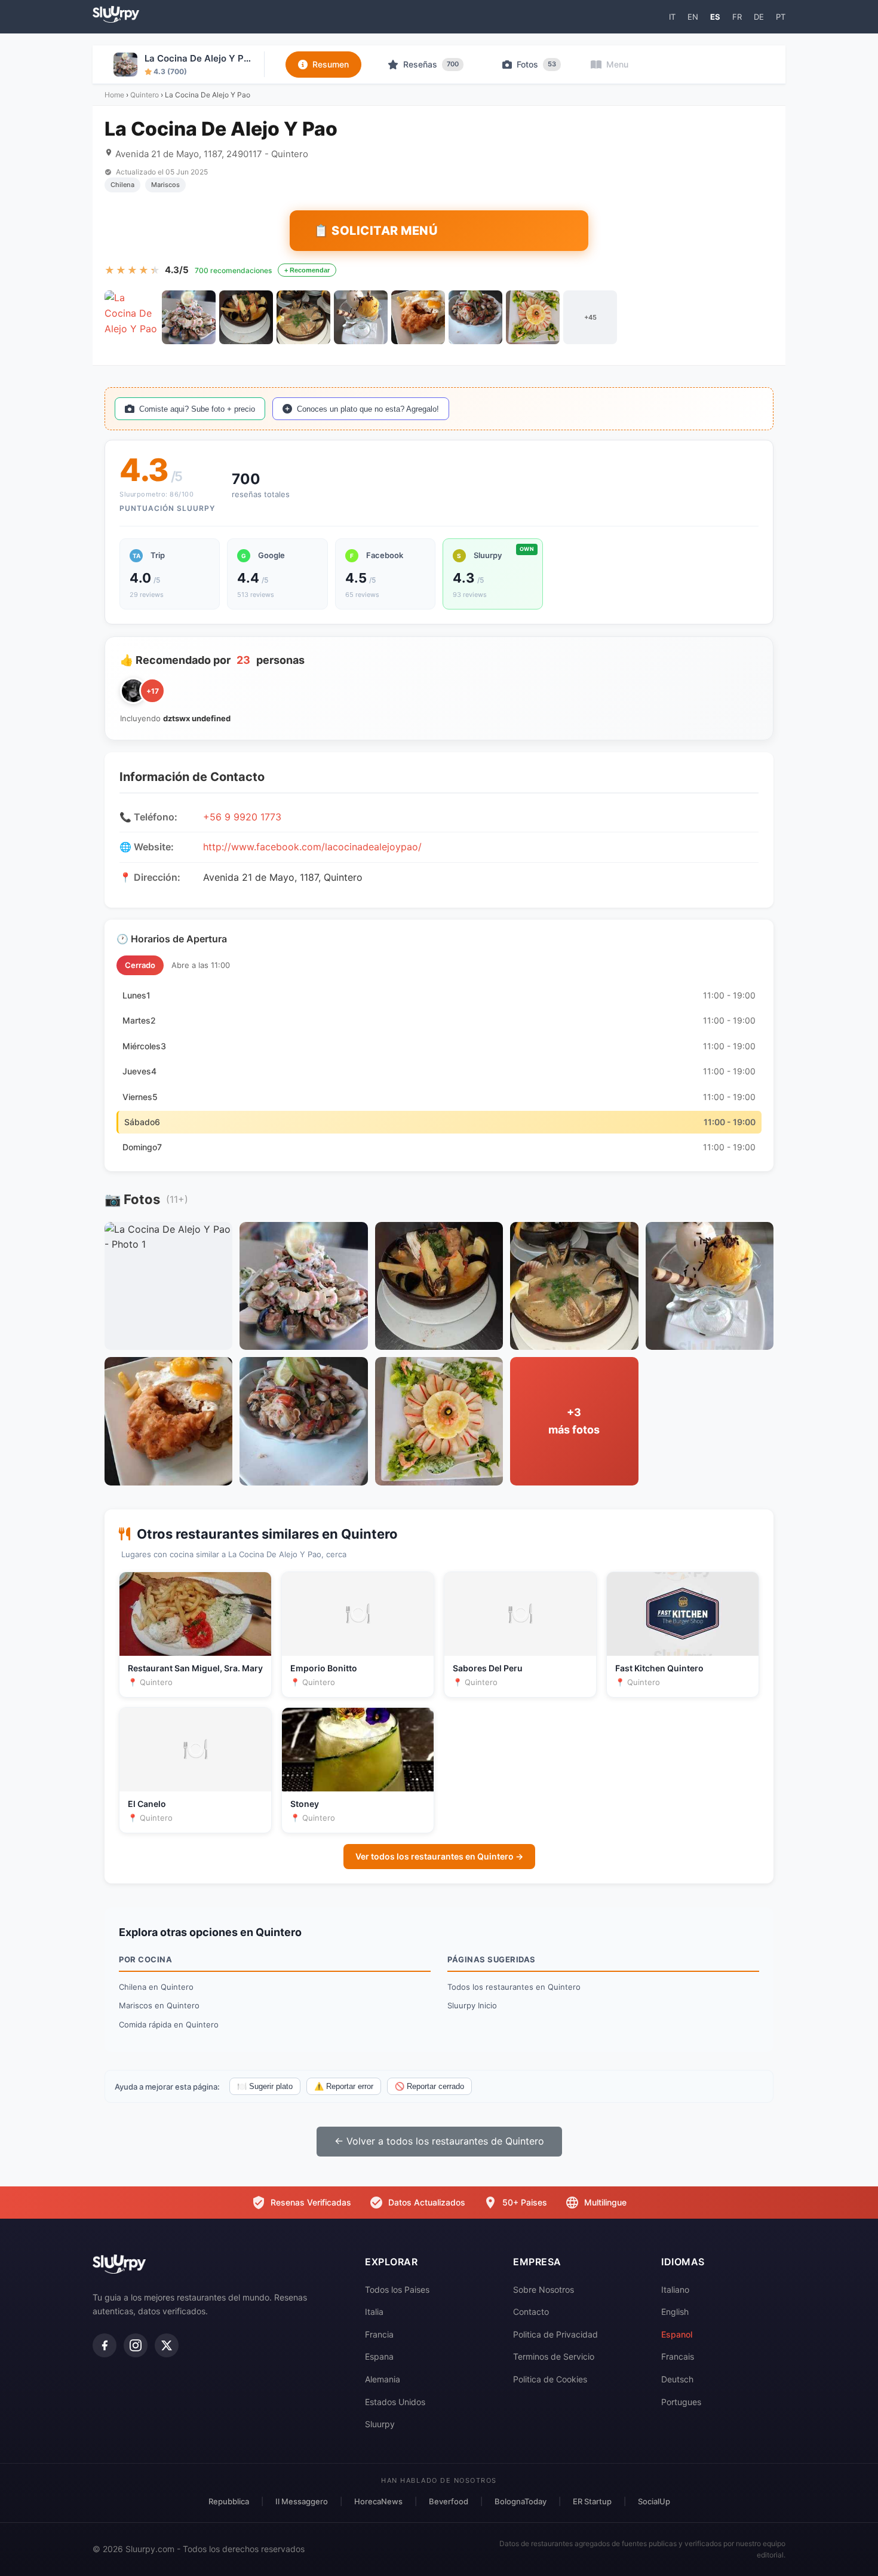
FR (737, 17)
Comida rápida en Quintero (169, 2024)
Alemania (383, 2379)
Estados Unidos (395, 2402)
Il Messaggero (302, 2501)
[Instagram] (136, 2345)
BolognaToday (521, 2501)
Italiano (675, 2289)
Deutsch (677, 2379)
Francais (678, 2356)
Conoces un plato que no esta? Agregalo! (368, 409)
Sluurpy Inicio (472, 2005)
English (675, 2312)
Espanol (677, 2334)
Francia (379, 2334)
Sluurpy (380, 2424)
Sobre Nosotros (544, 2289)
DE (759, 17)
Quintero (145, 95)
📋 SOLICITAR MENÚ (376, 231)
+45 (590, 317)
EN (693, 17)
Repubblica (229, 2501)
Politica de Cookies (550, 2379)
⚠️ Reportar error (344, 2086)
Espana (379, 2356)
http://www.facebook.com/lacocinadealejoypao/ (312, 847)
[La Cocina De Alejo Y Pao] (131, 317)
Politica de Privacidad (555, 2334)
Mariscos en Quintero (159, 2005)
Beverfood (449, 2501)
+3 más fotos (574, 1421)
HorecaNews (378, 2501)
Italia (374, 2312)
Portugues (681, 2402)
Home (114, 95)
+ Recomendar (307, 270)
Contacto (531, 2312)
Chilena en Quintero (156, 1987)
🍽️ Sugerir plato (265, 2086)
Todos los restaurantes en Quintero (514, 1987)
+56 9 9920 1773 (242, 817)
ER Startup (592, 2501)
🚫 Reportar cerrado (429, 2086)
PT (781, 17)
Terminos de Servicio (554, 2356)
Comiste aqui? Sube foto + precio (197, 409)
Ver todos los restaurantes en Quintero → (439, 1856)
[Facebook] (105, 2345)
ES (715, 17)
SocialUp (654, 2501)
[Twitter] (167, 2345)
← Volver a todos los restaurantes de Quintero (439, 2141)
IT (672, 17)
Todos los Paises (397, 2289)
